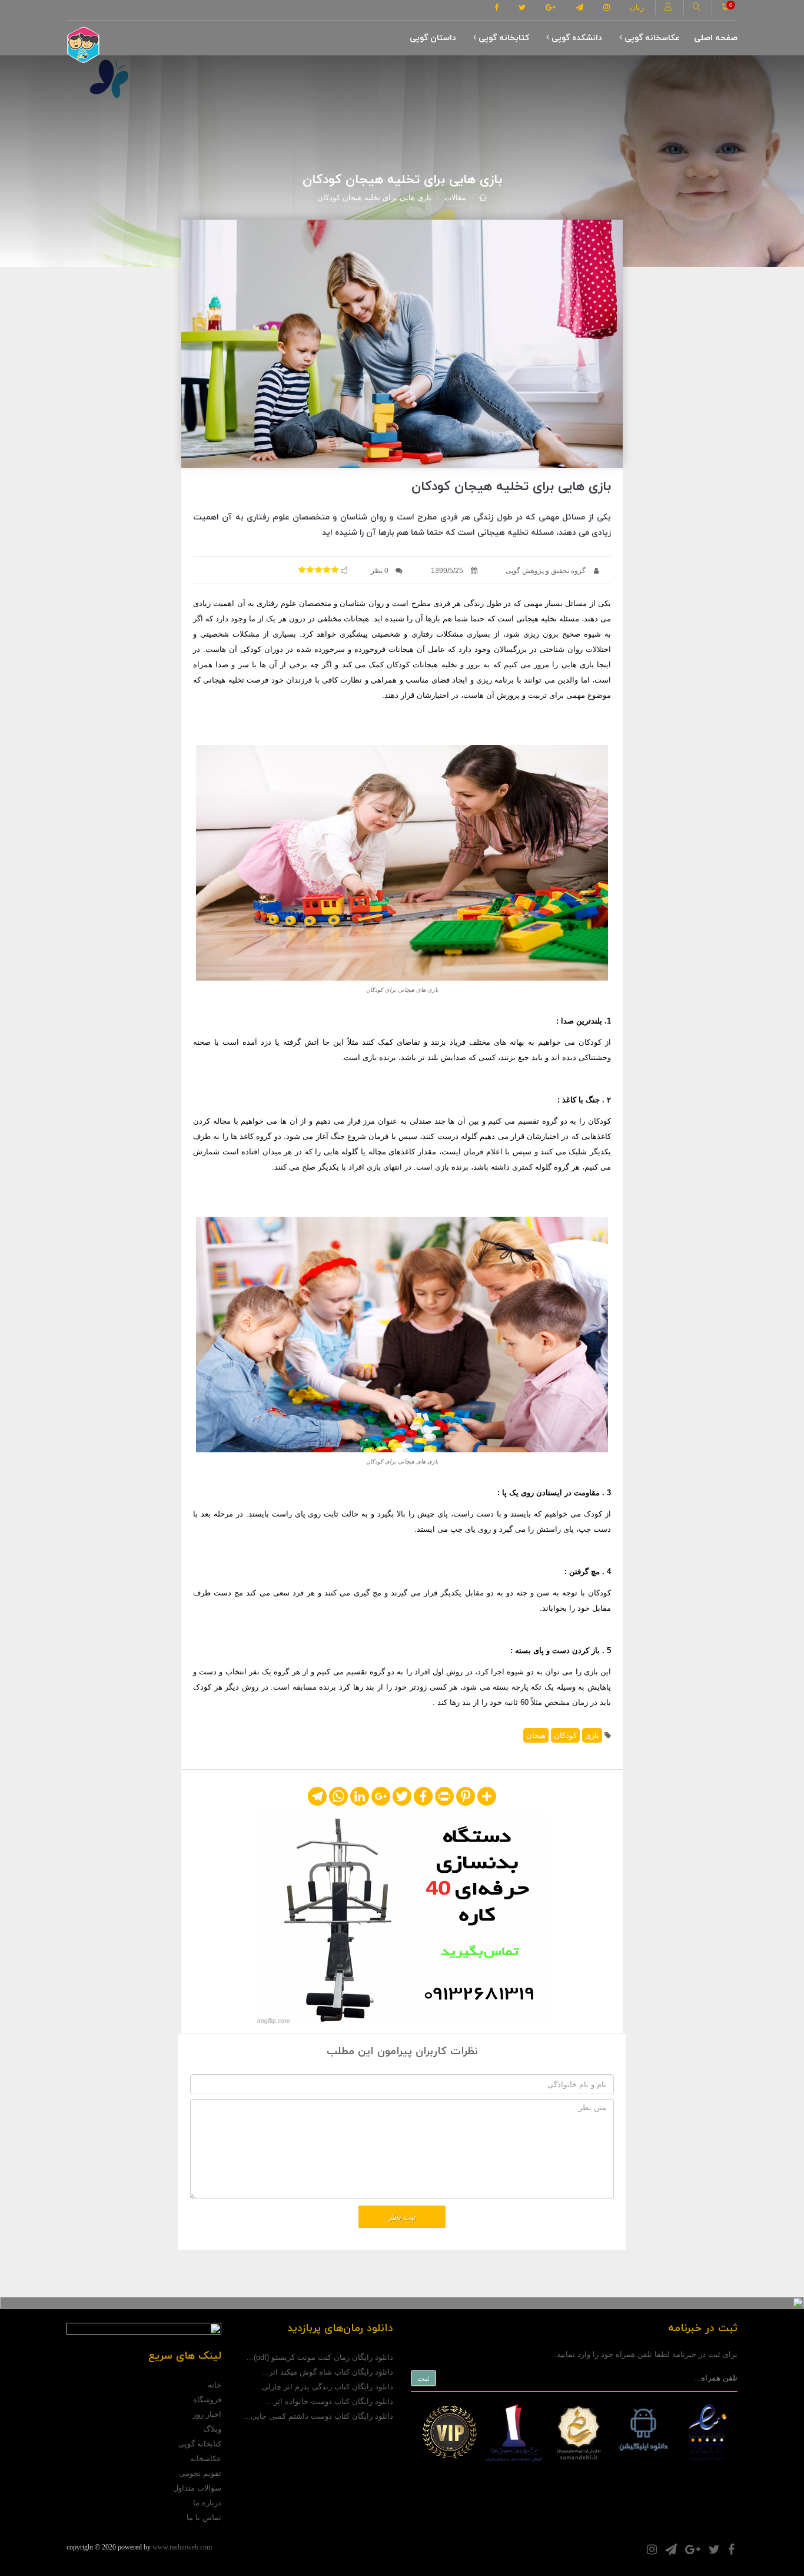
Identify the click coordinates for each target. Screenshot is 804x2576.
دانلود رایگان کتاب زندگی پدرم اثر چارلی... (324, 2387)
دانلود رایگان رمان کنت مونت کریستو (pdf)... (320, 2357)
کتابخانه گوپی (503, 38)
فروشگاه (207, 2400)
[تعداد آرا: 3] (302, 569)
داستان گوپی (433, 38)
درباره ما (207, 2503)
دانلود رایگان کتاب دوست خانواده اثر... (330, 2401)
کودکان (565, 1735)
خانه (215, 2385)
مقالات (455, 198)
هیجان (536, 1735)
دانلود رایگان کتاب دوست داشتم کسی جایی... (318, 2416)
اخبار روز (207, 2414)
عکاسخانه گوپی (651, 38)
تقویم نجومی (200, 2473)
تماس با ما (204, 2517)
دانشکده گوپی (576, 38)
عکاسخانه (206, 2459)
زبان (637, 7)
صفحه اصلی (716, 38)
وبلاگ (212, 2429)
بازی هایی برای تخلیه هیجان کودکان (374, 198)
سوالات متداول (197, 2488)
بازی (592, 1735)
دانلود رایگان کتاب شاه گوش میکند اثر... (328, 2372)
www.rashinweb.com (182, 2547)
